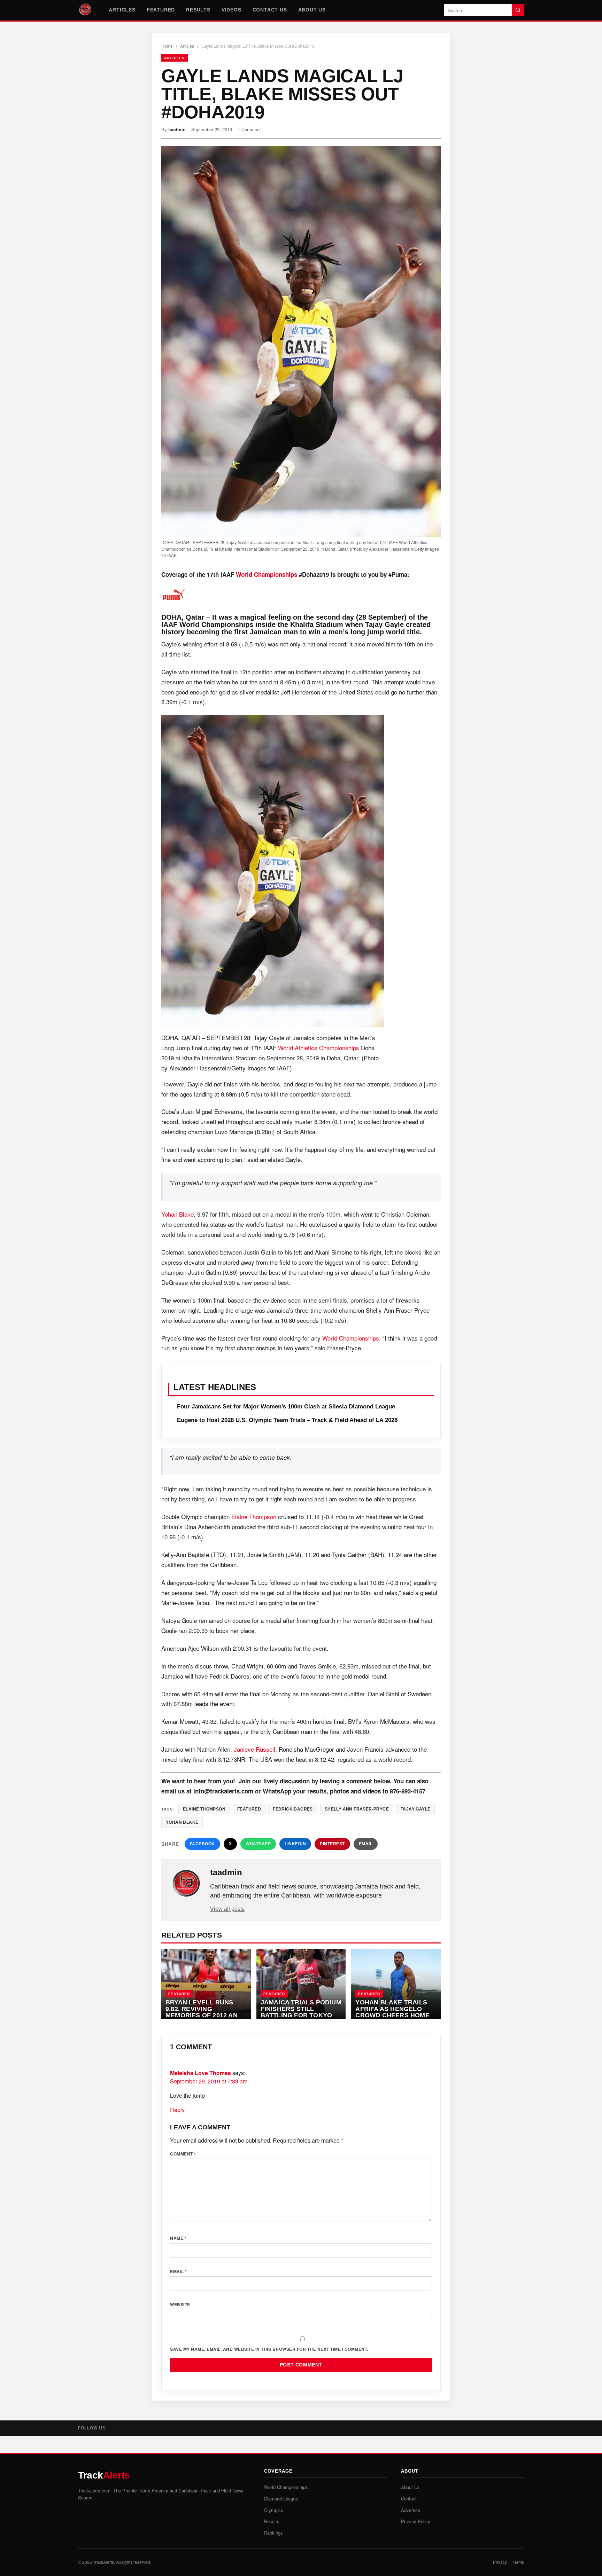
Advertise (411, 2510)
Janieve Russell (254, 1749)
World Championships (267, 574)
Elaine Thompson (254, 1517)
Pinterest (332, 1844)
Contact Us (270, 10)
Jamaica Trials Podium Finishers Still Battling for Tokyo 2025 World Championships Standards (301, 2019)
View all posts (227, 1909)
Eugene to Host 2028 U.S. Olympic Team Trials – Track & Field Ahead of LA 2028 (287, 1420)
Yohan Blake (177, 1214)
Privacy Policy (416, 2521)
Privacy (500, 2562)
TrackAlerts (103, 2562)
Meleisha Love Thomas (200, 2073)
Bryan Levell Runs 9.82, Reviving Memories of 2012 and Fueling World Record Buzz (204, 2015)
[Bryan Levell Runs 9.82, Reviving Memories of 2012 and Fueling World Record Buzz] (206, 1984)
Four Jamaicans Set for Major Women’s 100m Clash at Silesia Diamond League (286, 1407)
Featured (161, 10)
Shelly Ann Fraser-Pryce (357, 1809)
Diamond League (281, 2499)
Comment (183, 2154)
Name (178, 2238)
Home (167, 46)
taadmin (177, 129)
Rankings (273, 2533)
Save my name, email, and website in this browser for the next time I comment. (269, 2349)
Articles (122, 10)
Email (366, 1844)
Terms (518, 2562)
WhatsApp (258, 1844)
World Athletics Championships (319, 1048)
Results (198, 10)
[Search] (518, 10)
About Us (312, 10)
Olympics (274, 2510)
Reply (177, 2110)
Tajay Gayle (415, 1809)
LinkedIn (295, 1844)
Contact (409, 2499)
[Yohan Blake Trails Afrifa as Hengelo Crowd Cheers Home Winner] (396, 1984)
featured (249, 1809)
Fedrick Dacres (293, 1809)
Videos (231, 10)
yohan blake (182, 1822)
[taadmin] (186, 1884)
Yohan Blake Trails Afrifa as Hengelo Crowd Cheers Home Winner (392, 2012)
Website (180, 2304)
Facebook (202, 1844)
